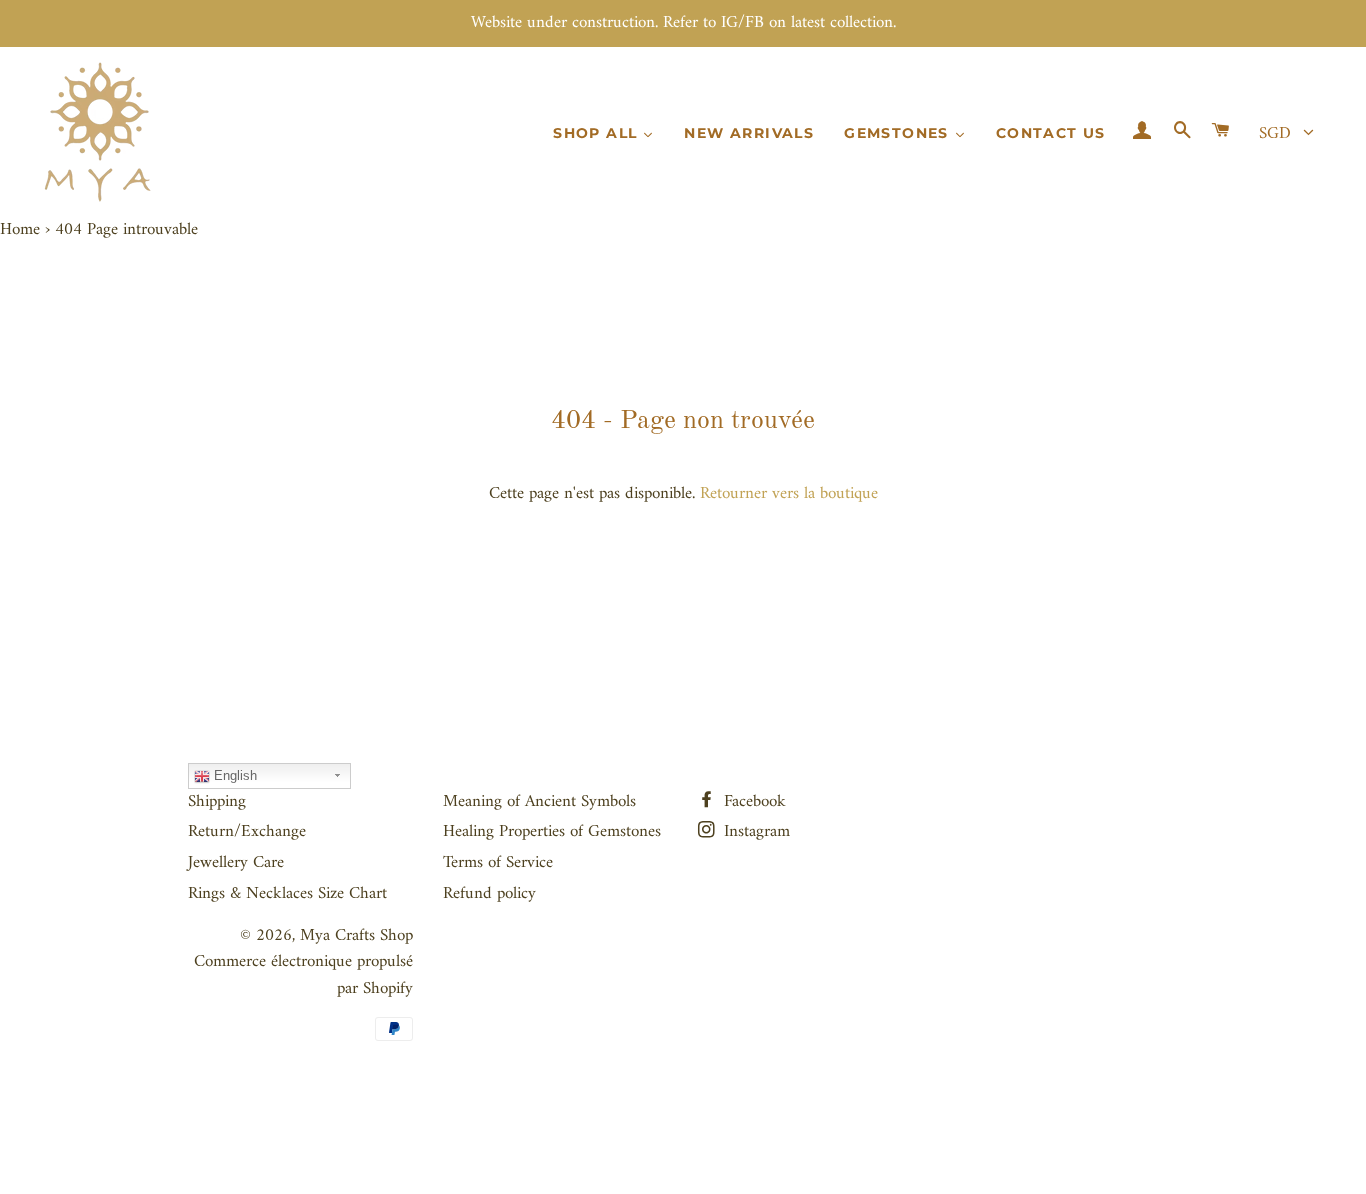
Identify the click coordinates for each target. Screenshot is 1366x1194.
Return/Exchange (247, 832)
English (233, 775)
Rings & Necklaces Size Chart (287, 894)
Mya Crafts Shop (356, 936)
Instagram (754, 832)
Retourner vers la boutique (789, 494)
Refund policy (489, 894)
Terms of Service (498, 863)
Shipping (217, 802)
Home (20, 230)
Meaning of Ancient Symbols (539, 802)
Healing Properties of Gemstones (552, 832)
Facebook (752, 802)
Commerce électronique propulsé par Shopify (303, 975)
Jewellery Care (236, 863)
